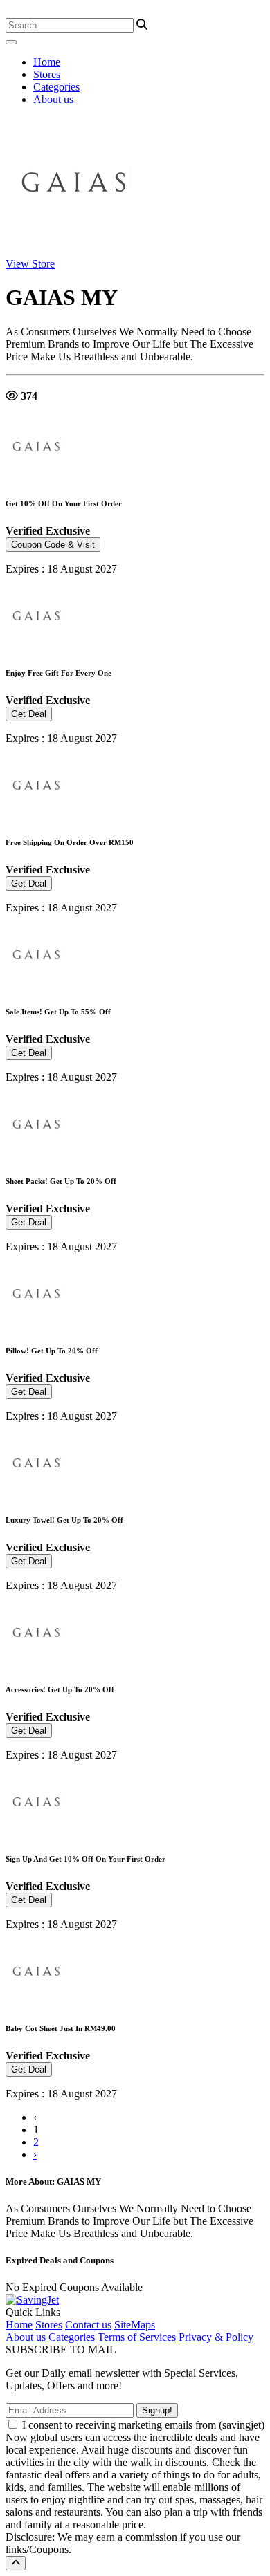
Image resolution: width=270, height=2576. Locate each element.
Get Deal (29, 714)
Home (47, 62)
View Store (30, 264)
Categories (56, 87)
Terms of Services (137, 2337)
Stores (47, 74)
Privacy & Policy (216, 2337)
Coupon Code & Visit (53, 545)
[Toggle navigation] (11, 42)
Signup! (157, 2410)
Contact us (88, 2325)
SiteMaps (135, 2325)
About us (53, 99)
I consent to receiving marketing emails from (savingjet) (143, 2425)
